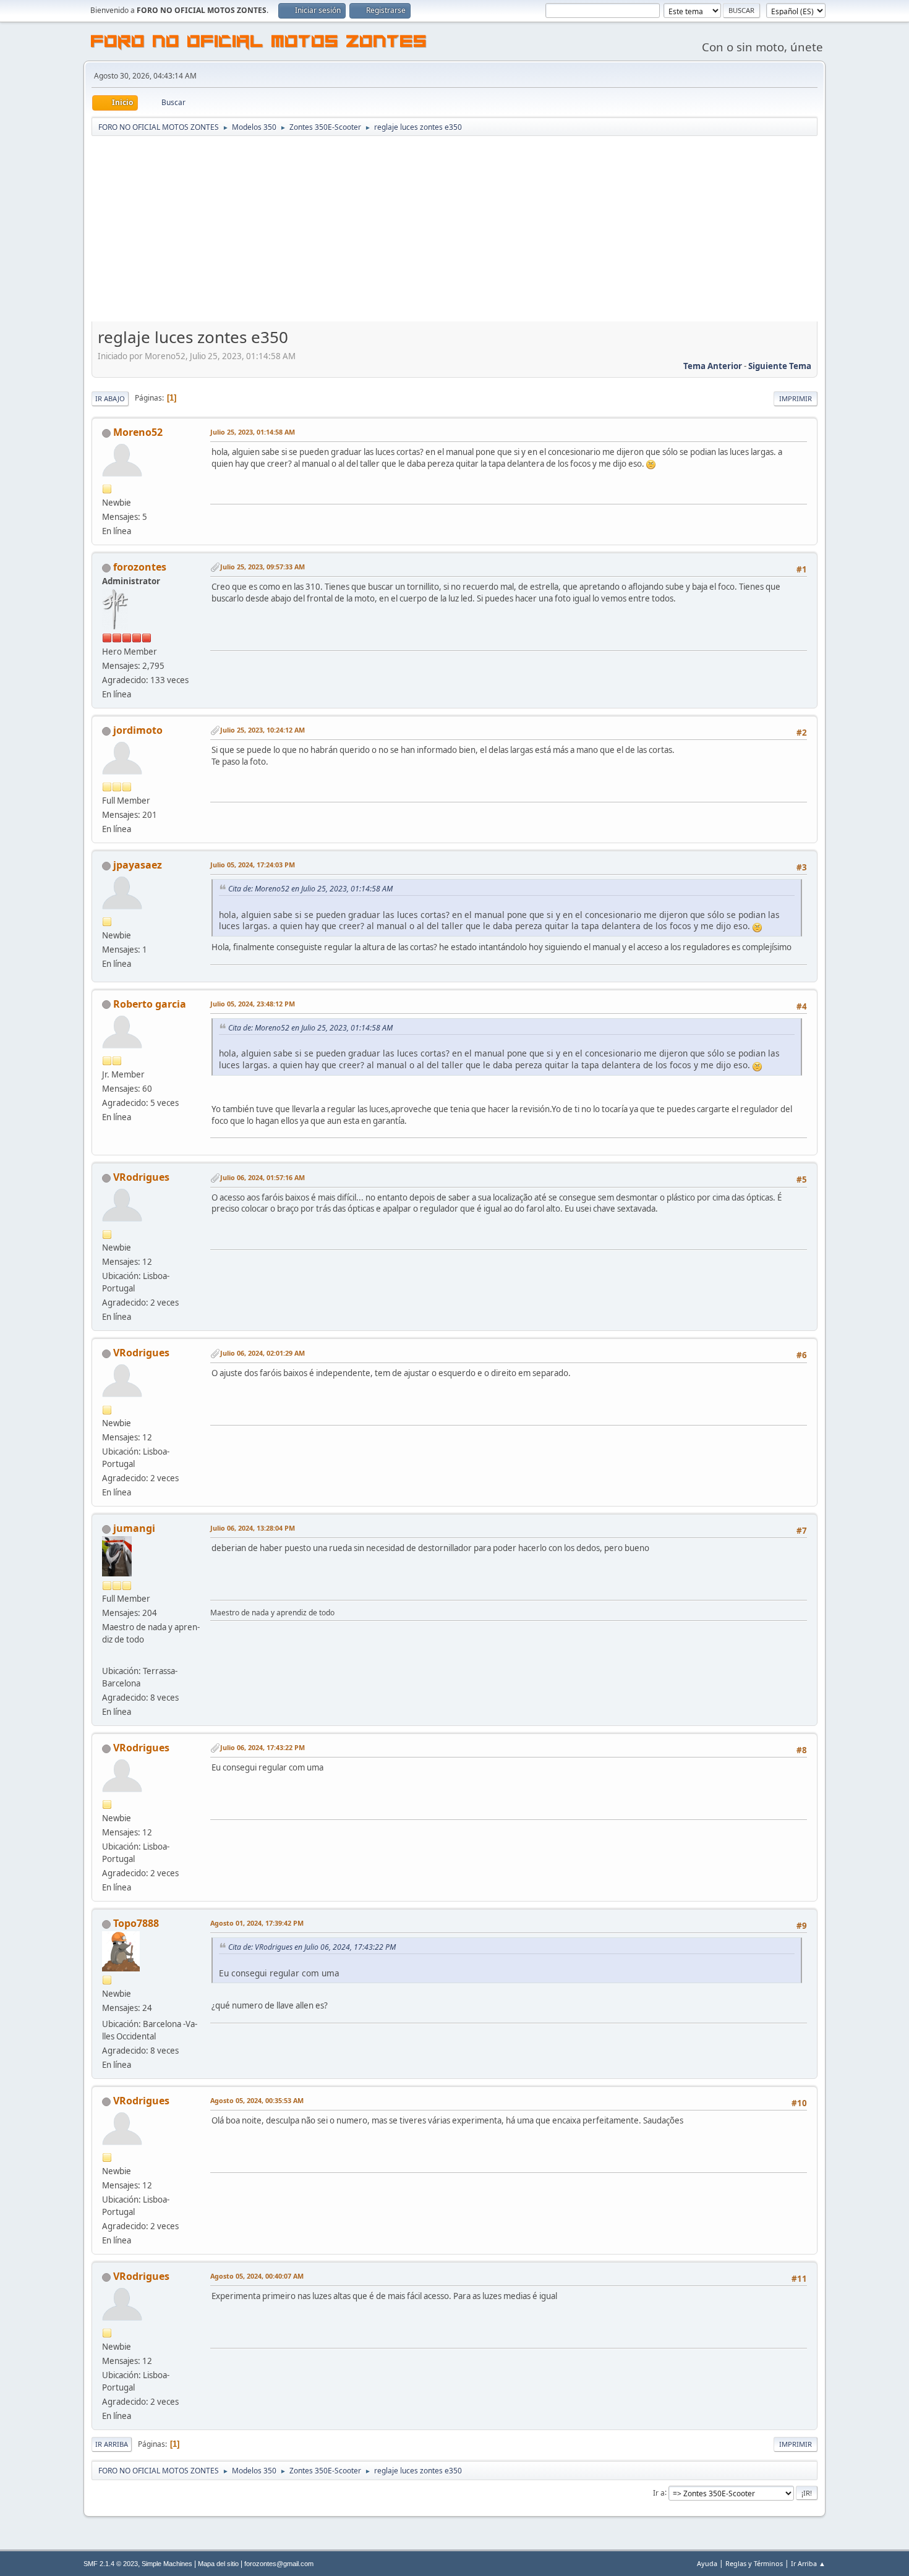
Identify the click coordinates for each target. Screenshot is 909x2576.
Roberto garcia (150, 1004)
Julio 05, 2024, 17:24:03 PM (253, 865)
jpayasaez (138, 865)
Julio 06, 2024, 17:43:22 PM (262, 1747)
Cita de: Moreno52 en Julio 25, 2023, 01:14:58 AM (310, 889)
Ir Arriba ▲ (808, 2563)
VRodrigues (141, 1177)
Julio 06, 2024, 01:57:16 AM (262, 1177)
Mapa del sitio (218, 2564)
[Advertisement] (454, 230)
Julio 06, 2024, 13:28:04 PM (253, 1528)
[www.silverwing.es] (107, 1656)
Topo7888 (136, 1923)
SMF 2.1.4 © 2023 (111, 2564)
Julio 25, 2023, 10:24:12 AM (262, 730)
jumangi (134, 1528)
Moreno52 (138, 432)
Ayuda (707, 2563)
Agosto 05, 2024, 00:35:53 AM (257, 2100)
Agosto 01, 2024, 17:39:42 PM (257, 1923)
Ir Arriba (112, 2444)
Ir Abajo (110, 398)
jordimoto (138, 730)
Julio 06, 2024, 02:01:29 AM (262, 1353)
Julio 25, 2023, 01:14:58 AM (253, 432)
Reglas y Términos (754, 2563)
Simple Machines (167, 2564)
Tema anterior (713, 366)
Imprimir (796, 398)
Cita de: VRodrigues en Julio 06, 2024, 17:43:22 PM (312, 1947)
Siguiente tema (780, 366)
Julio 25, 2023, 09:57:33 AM (262, 567)
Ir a (659, 2492)
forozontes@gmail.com (279, 2564)
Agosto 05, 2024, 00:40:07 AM (257, 2276)
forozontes (140, 567)
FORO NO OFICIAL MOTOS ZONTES (259, 43)
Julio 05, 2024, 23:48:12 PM (253, 1004)
